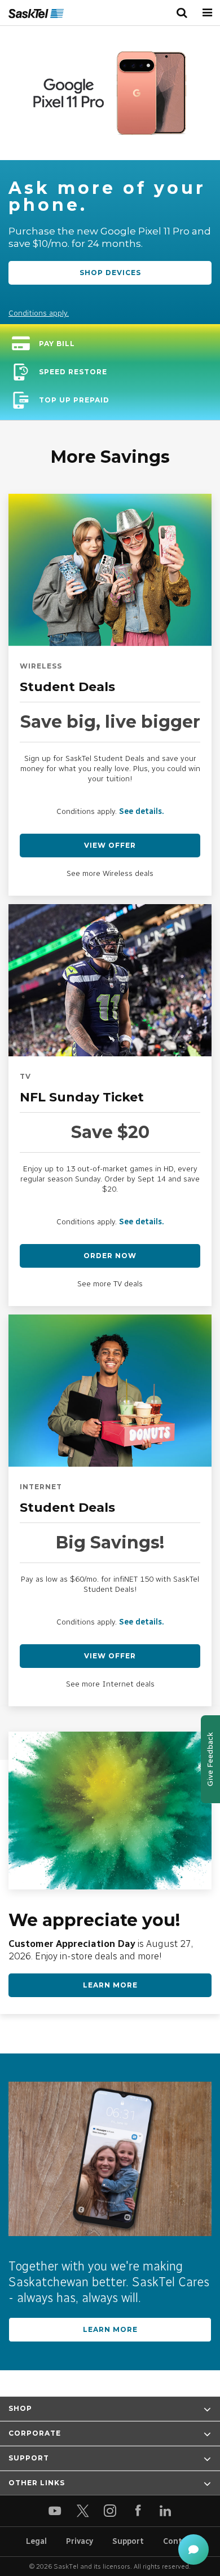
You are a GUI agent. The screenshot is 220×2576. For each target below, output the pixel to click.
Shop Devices (110, 273)
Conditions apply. (39, 313)
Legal (36, 2541)
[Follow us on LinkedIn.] (166, 2511)
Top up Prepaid (74, 400)
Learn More (110, 1985)
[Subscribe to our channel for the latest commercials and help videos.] (55, 2511)
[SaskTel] (36, 14)
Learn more (110, 2329)
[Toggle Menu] (207, 13)
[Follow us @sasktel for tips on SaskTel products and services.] (83, 2511)
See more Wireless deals (110, 873)
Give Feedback (210, 1759)
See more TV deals (110, 1284)
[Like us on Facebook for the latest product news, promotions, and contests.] (138, 2511)
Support (128, 2541)
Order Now (110, 1256)
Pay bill (57, 344)
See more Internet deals (110, 1684)
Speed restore (73, 372)
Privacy (80, 2541)
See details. (142, 811)
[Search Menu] (182, 13)
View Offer (110, 845)
